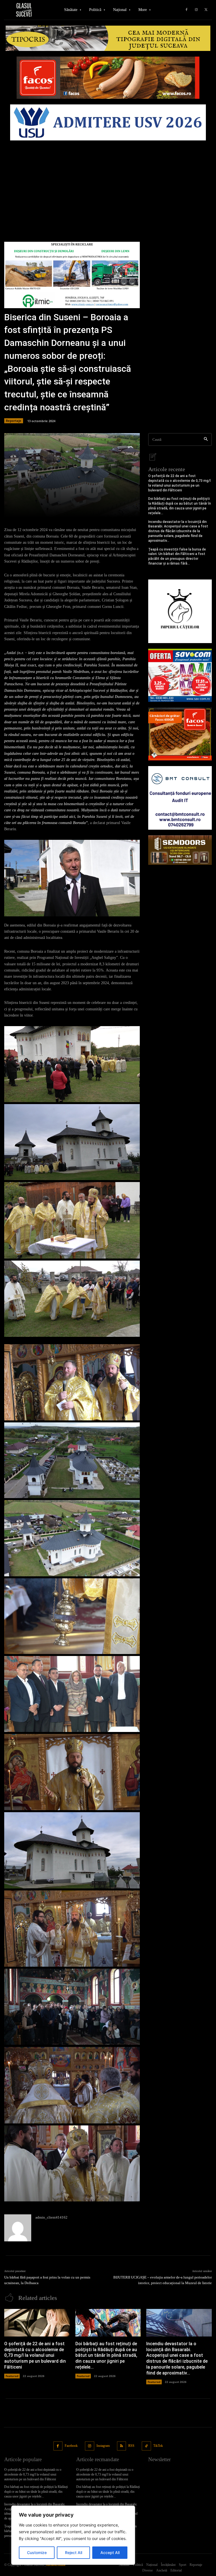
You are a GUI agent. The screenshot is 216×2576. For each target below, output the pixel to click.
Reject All (74, 2552)
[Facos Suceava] (180, 734)
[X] (206, 10)
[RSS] (122, 2446)
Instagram (103, 2446)
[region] (73, 2535)
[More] (109, 510)
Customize (37, 2552)
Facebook (71, 2446)
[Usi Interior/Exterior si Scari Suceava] (180, 850)
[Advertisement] (108, 185)
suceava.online (56, 2565)
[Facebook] (186, 10)
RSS (131, 2446)
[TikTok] (146, 2446)
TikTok (158, 2446)
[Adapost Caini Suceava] (180, 611)
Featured (12, 2376)
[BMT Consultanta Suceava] (180, 798)
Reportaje (14, 421)
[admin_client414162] (18, 2228)
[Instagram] (196, 10)
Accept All (110, 2552)
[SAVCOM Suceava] (180, 675)
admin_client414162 (51, 2217)
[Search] (206, 439)
